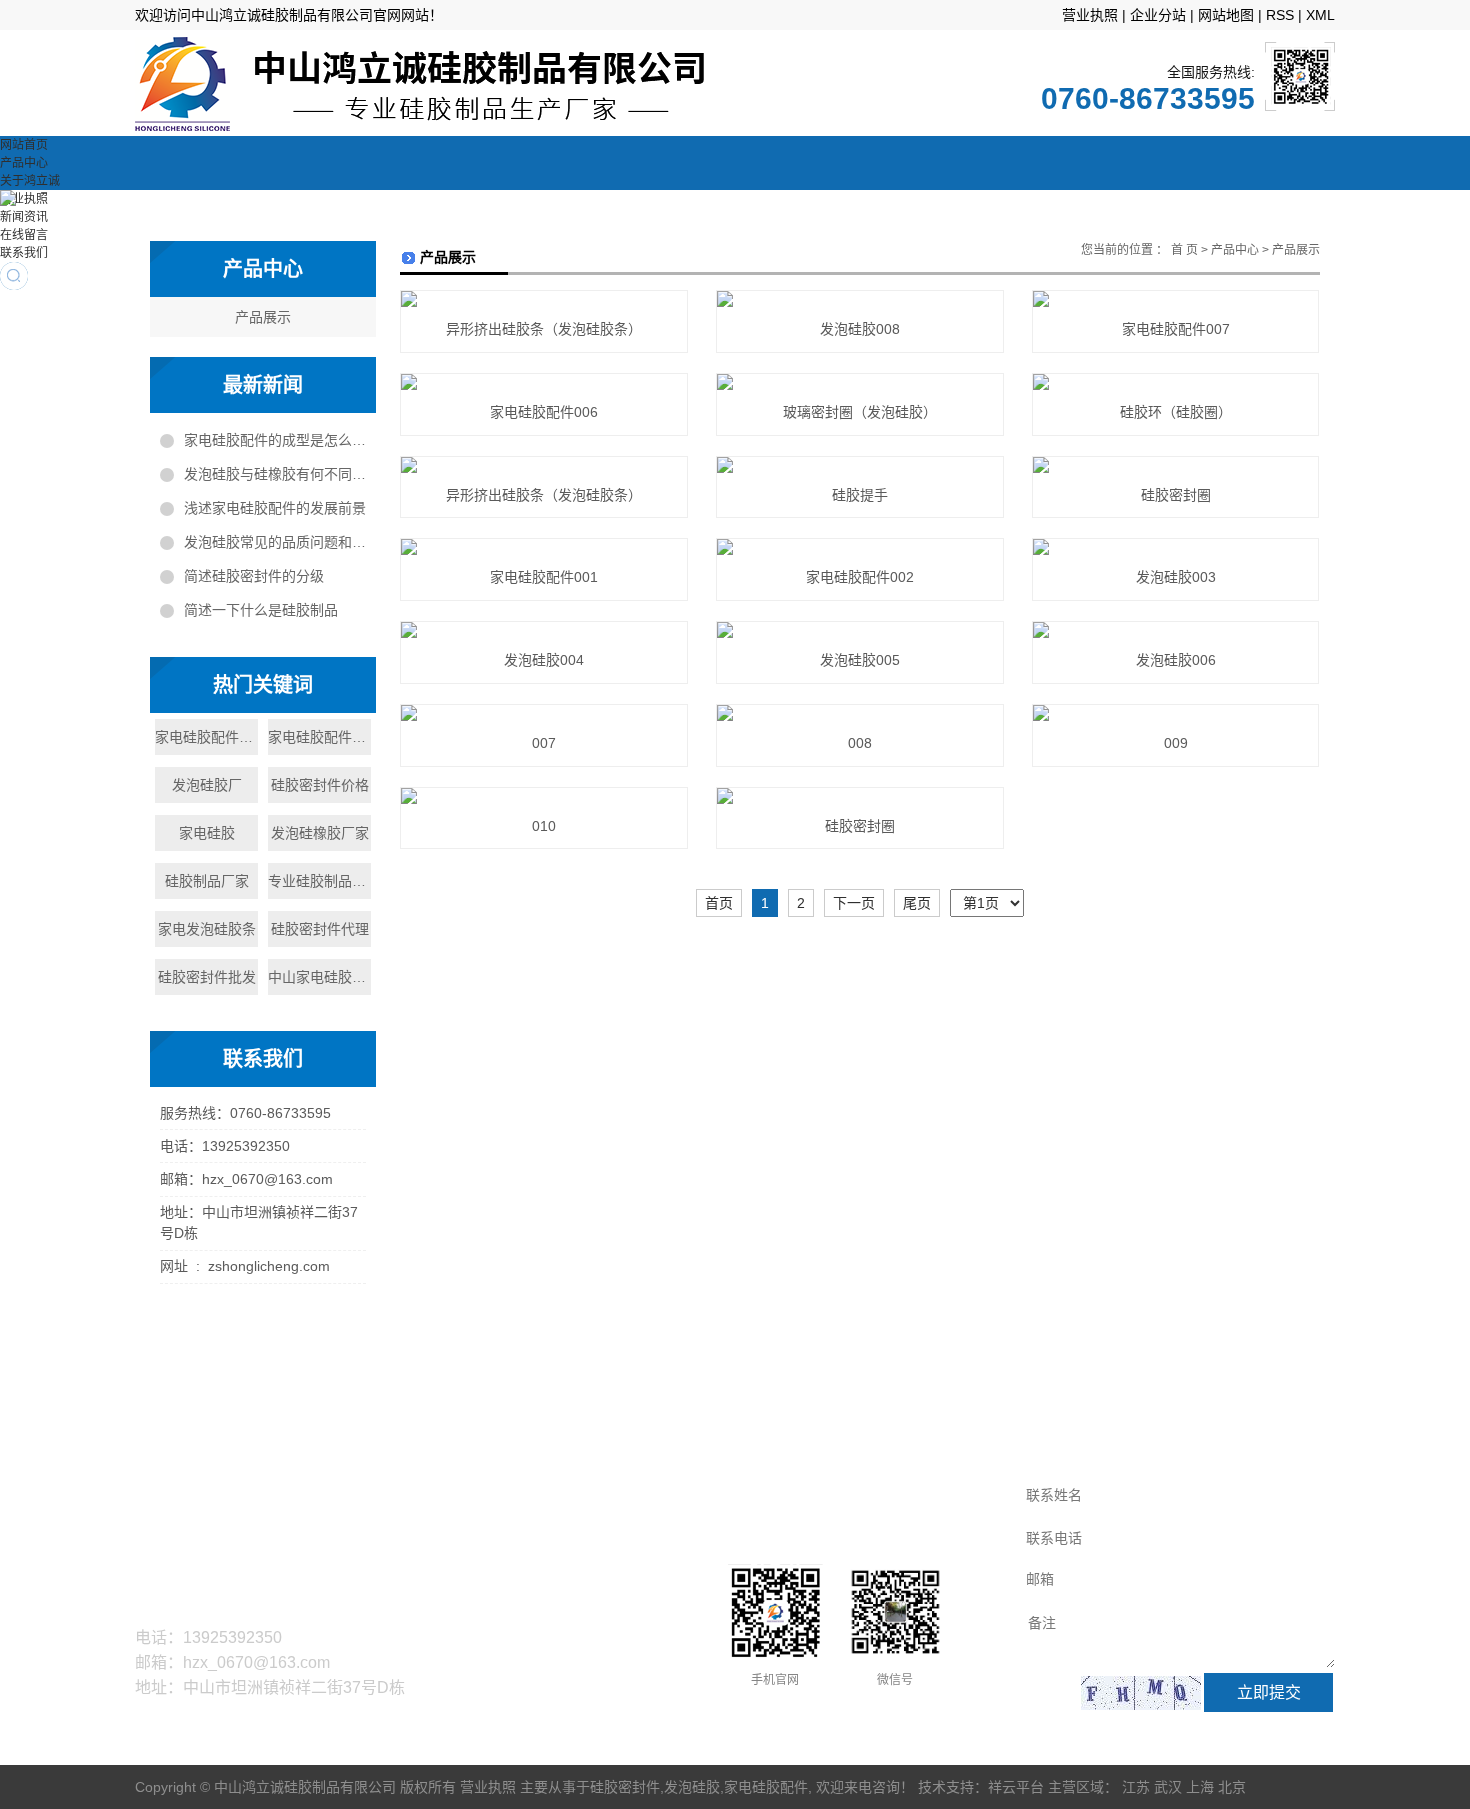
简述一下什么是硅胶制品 (261, 610)
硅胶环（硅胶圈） (1176, 412)
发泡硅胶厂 (207, 785)
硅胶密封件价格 (320, 785)
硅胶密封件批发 (207, 977)
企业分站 (1158, 15)
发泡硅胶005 (860, 660)
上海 (1200, 1787)
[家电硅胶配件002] (859, 547)
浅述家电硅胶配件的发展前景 (275, 508)
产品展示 (263, 317)
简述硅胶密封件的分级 (254, 576)
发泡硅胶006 (1176, 660)
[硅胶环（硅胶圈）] (1175, 382)
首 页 (1184, 250)
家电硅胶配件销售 (319, 737)
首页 (719, 903)
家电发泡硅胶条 (207, 929)
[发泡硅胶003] (1175, 547)
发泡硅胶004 (544, 660)
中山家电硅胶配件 (319, 977)
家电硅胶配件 (766, 1787)
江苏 (1136, 1787)
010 (544, 826)
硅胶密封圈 (1176, 495)
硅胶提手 (860, 495)
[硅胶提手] (859, 465)
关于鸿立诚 (30, 181)
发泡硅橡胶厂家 (320, 833)
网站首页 (24, 145)
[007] (543, 713)
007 (544, 743)
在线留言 (24, 235)
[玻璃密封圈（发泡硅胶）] (859, 382)
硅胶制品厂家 (207, 881)
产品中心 (24, 163)
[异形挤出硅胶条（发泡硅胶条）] (543, 299)
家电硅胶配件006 (544, 412)
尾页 (917, 903)
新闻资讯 (24, 217)
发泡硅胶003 (1176, 577)
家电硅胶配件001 (544, 577)
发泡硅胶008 (860, 329)
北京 (1232, 1787)
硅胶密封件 (625, 1787)
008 (860, 743)
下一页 (854, 903)
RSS (1280, 15)
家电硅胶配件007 (1176, 329)
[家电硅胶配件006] (543, 382)
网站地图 (1226, 15)
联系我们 (24, 253)
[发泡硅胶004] (543, 630)
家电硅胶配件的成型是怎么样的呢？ (275, 440)
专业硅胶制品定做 (319, 881)
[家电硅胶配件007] (1175, 299)
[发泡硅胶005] (859, 630)
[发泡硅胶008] (859, 299)
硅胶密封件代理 (320, 929)
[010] (543, 796)
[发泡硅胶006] (1175, 630)
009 (1176, 743)
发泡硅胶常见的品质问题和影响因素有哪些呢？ (275, 542)
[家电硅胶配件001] (543, 547)
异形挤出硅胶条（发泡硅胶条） (544, 329)
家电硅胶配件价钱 (206, 737)
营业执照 (1090, 15)
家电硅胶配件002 (860, 577)
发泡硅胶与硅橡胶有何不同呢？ (275, 474)
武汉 (1168, 1787)
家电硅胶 (207, 833)
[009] (1175, 713)
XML (1320, 15)
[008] (859, 713)
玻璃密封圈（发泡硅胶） (860, 412)
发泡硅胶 (692, 1787)
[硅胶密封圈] (1175, 465)
